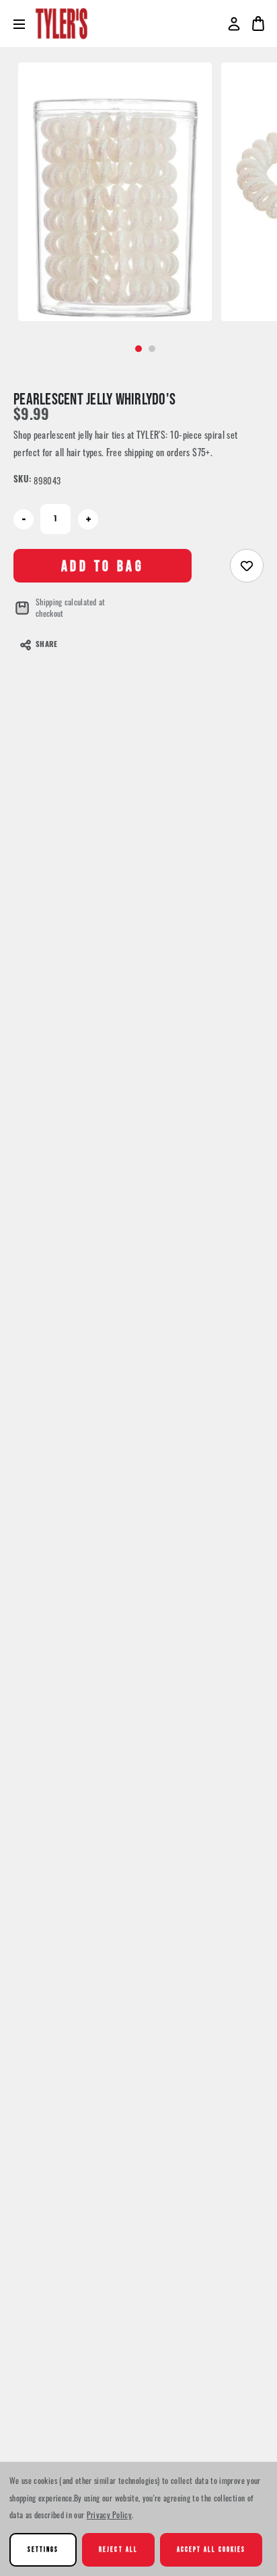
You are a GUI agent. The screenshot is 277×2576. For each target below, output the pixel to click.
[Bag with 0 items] (258, 24)
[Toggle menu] (25, 24)
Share (46, 645)
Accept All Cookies (211, 2549)
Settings (43, 2549)
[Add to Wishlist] (247, 566)
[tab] (138, 349)
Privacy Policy (109, 2515)
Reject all (118, 2549)
